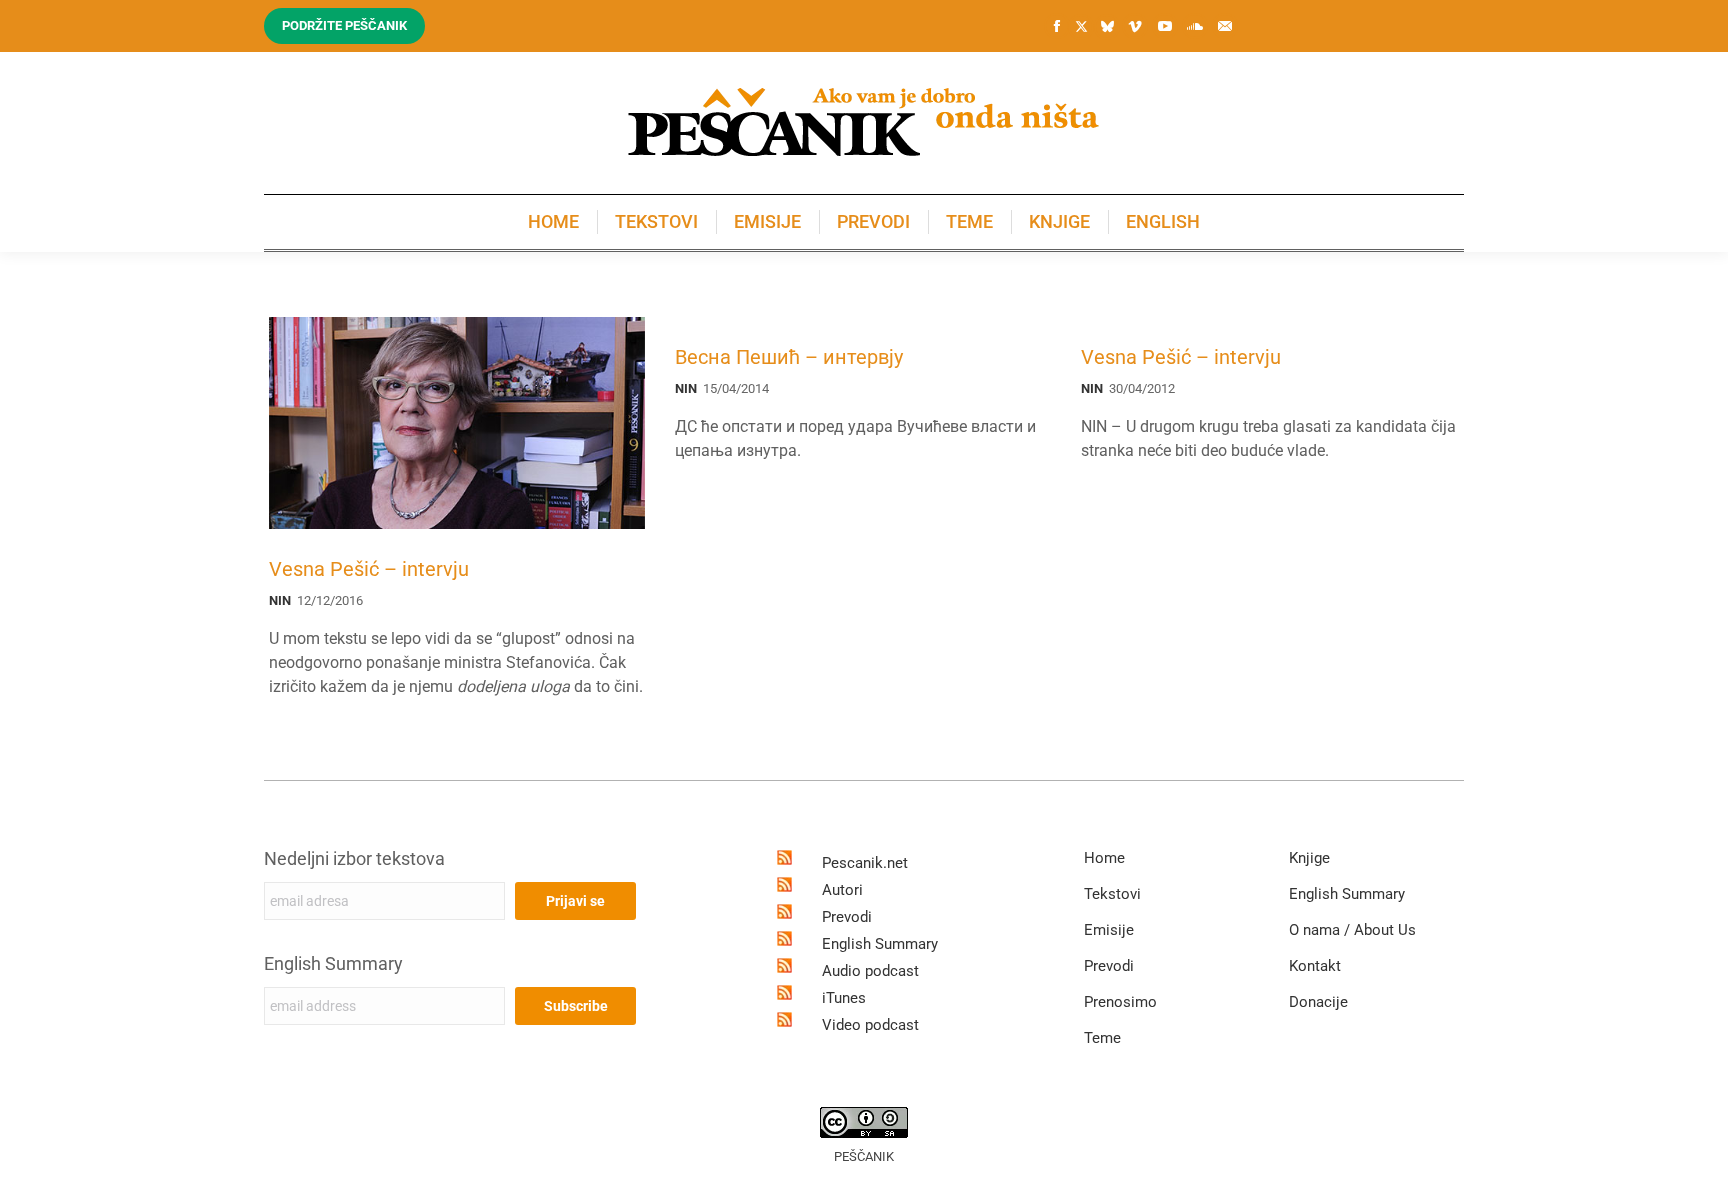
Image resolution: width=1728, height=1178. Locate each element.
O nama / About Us (1352, 930)
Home (1104, 858)
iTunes (844, 998)
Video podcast (870, 1025)
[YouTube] (1165, 26)
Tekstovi (1112, 894)
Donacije (1318, 1002)
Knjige (1309, 858)
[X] (1081, 27)
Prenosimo (1120, 1002)
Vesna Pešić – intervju (369, 569)
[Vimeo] (1135, 26)
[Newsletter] (1225, 26)
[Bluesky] (1107, 27)
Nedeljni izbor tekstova (354, 858)
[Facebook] (1057, 26)
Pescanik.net (865, 863)
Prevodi (847, 917)
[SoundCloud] (1195, 26)
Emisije (1109, 930)
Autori (842, 890)
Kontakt (1315, 966)
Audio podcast (870, 971)
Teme (1102, 1038)
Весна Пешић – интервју (789, 357)
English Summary (333, 963)
